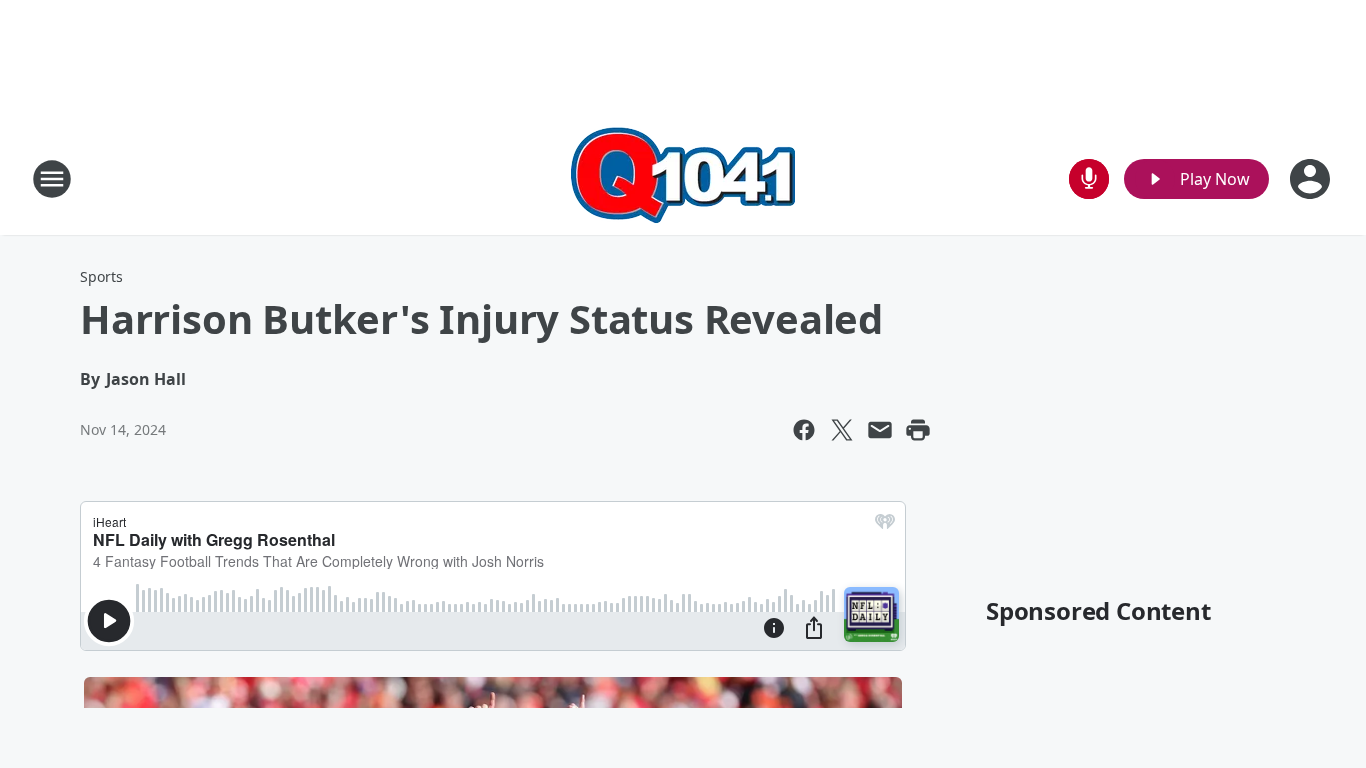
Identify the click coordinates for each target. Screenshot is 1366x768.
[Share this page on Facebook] (804, 430)
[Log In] (1312, 179)
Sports (101, 276)
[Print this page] (918, 430)
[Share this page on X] (842, 430)
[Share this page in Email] (880, 430)
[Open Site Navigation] (52, 179)
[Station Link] (683, 178)
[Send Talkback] (1089, 179)
